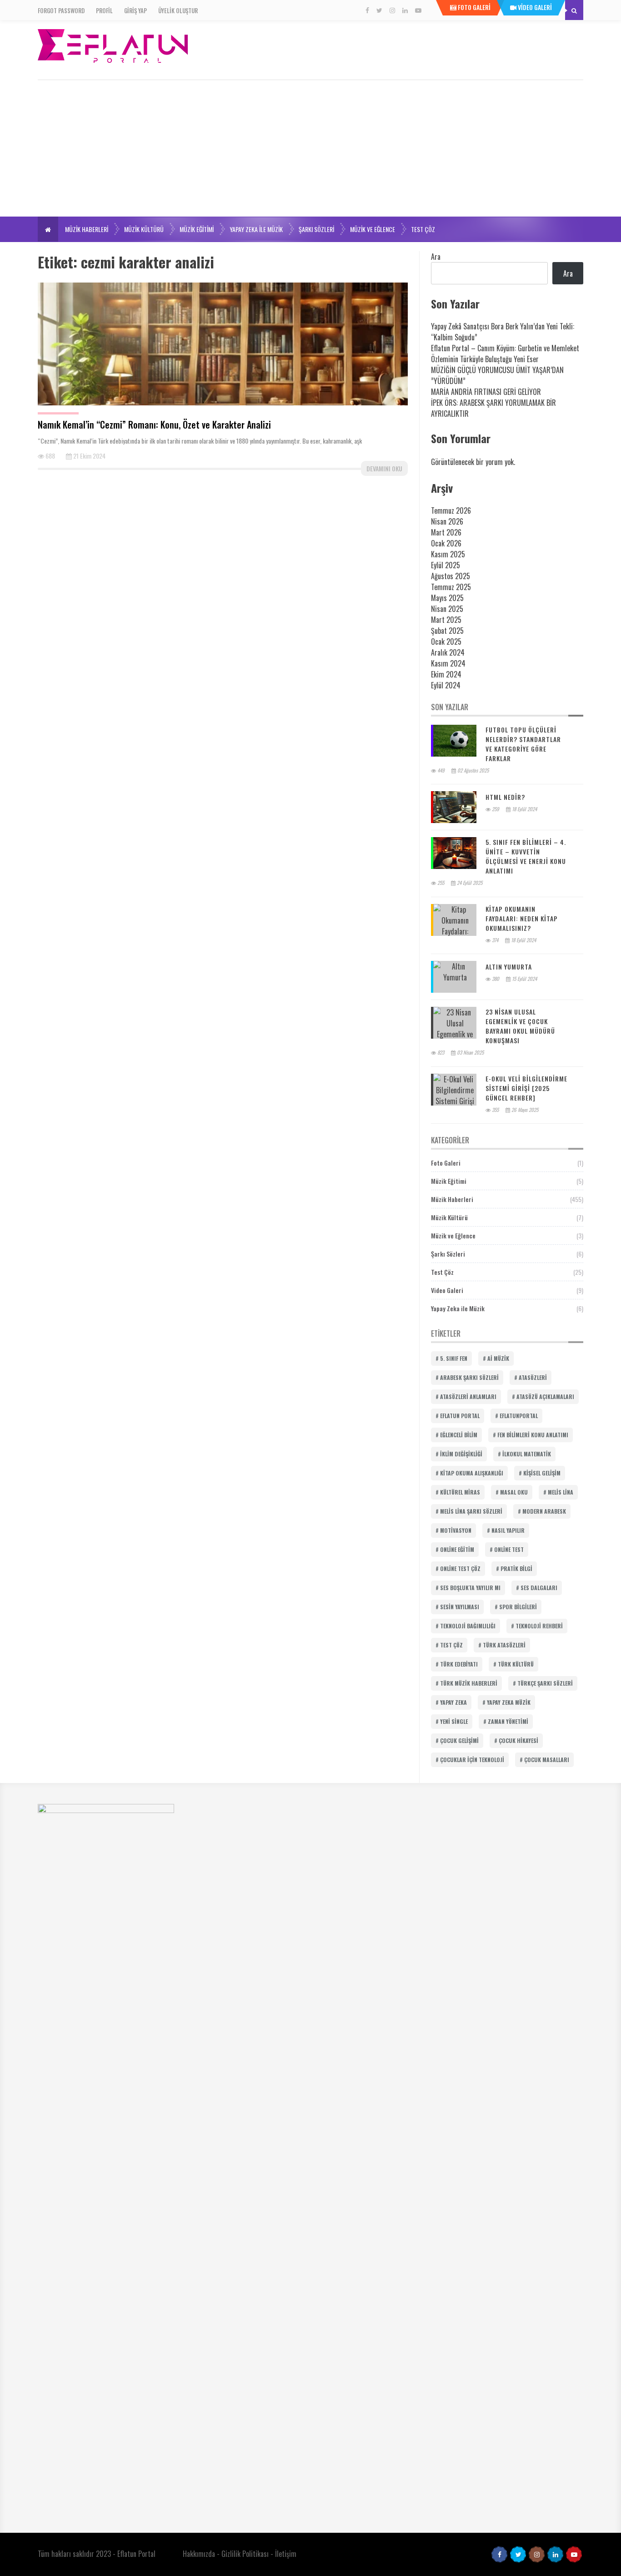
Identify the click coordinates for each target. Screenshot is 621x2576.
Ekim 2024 (446, 674)
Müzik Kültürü (144, 229)
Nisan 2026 (447, 521)
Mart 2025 (446, 620)
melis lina (561, 1492)
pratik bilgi (516, 1568)
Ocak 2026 (446, 543)
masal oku (514, 1492)
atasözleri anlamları (468, 1397)
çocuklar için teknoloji (472, 1760)
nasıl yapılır (508, 1530)
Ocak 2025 (446, 641)
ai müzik (498, 1358)
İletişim (286, 2554)
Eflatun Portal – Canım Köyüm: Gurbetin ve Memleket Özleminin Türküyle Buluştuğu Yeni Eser (505, 354)
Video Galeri (447, 1290)
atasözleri (533, 1377)
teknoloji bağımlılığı (468, 1626)
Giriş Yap (135, 10)
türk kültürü (516, 1664)
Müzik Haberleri (87, 229)
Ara (436, 257)
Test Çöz (423, 229)
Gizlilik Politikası (245, 2554)
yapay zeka (453, 1702)
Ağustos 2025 (451, 576)
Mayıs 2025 (447, 598)
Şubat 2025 (447, 631)
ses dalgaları (539, 1588)
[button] (48, 229)
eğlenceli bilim (459, 1435)
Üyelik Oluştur (178, 10)
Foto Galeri (446, 1163)
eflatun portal (460, 1416)
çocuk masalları (547, 1760)
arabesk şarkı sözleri (469, 1377)
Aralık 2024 (448, 652)
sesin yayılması (460, 1607)
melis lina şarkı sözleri (471, 1511)
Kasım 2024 (448, 663)
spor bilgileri (518, 1607)
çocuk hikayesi (518, 1740)
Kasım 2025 (448, 554)
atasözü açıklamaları (545, 1397)
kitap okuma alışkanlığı (472, 1473)
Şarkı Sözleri (316, 229)
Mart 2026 (446, 532)
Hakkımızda (199, 2554)
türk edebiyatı (459, 1664)
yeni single (454, 1721)
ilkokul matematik (527, 1454)
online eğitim (457, 1549)
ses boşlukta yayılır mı (470, 1588)
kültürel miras (460, 1492)
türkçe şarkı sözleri (545, 1683)
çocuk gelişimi (459, 1740)
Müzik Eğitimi (197, 229)
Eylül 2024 (446, 685)
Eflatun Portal (136, 2554)
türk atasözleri (504, 1645)
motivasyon (456, 1530)
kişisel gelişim (542, 1473)
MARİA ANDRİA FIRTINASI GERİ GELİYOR (486, 392)
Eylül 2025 (446, 565)
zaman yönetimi (508, 1721)
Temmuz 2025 (451, 587)
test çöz (451, 1645)
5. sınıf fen (454, 1358)
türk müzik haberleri (469, 1683)
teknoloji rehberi (539, 1626)
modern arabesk (544, 1511)
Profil (104, 10)
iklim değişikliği (461, 1454)
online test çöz (460, 1568)
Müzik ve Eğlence (373, 229)
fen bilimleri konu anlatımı (533, 1435)
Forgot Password (61, 10)
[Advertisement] (310, 148)
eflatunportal (519, 1416)
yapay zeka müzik (509, 1702)
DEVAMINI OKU (384, 468)
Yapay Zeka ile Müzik (256, 229)
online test (509, 1549)
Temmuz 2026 (451, 510)
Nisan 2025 (447, 609)
